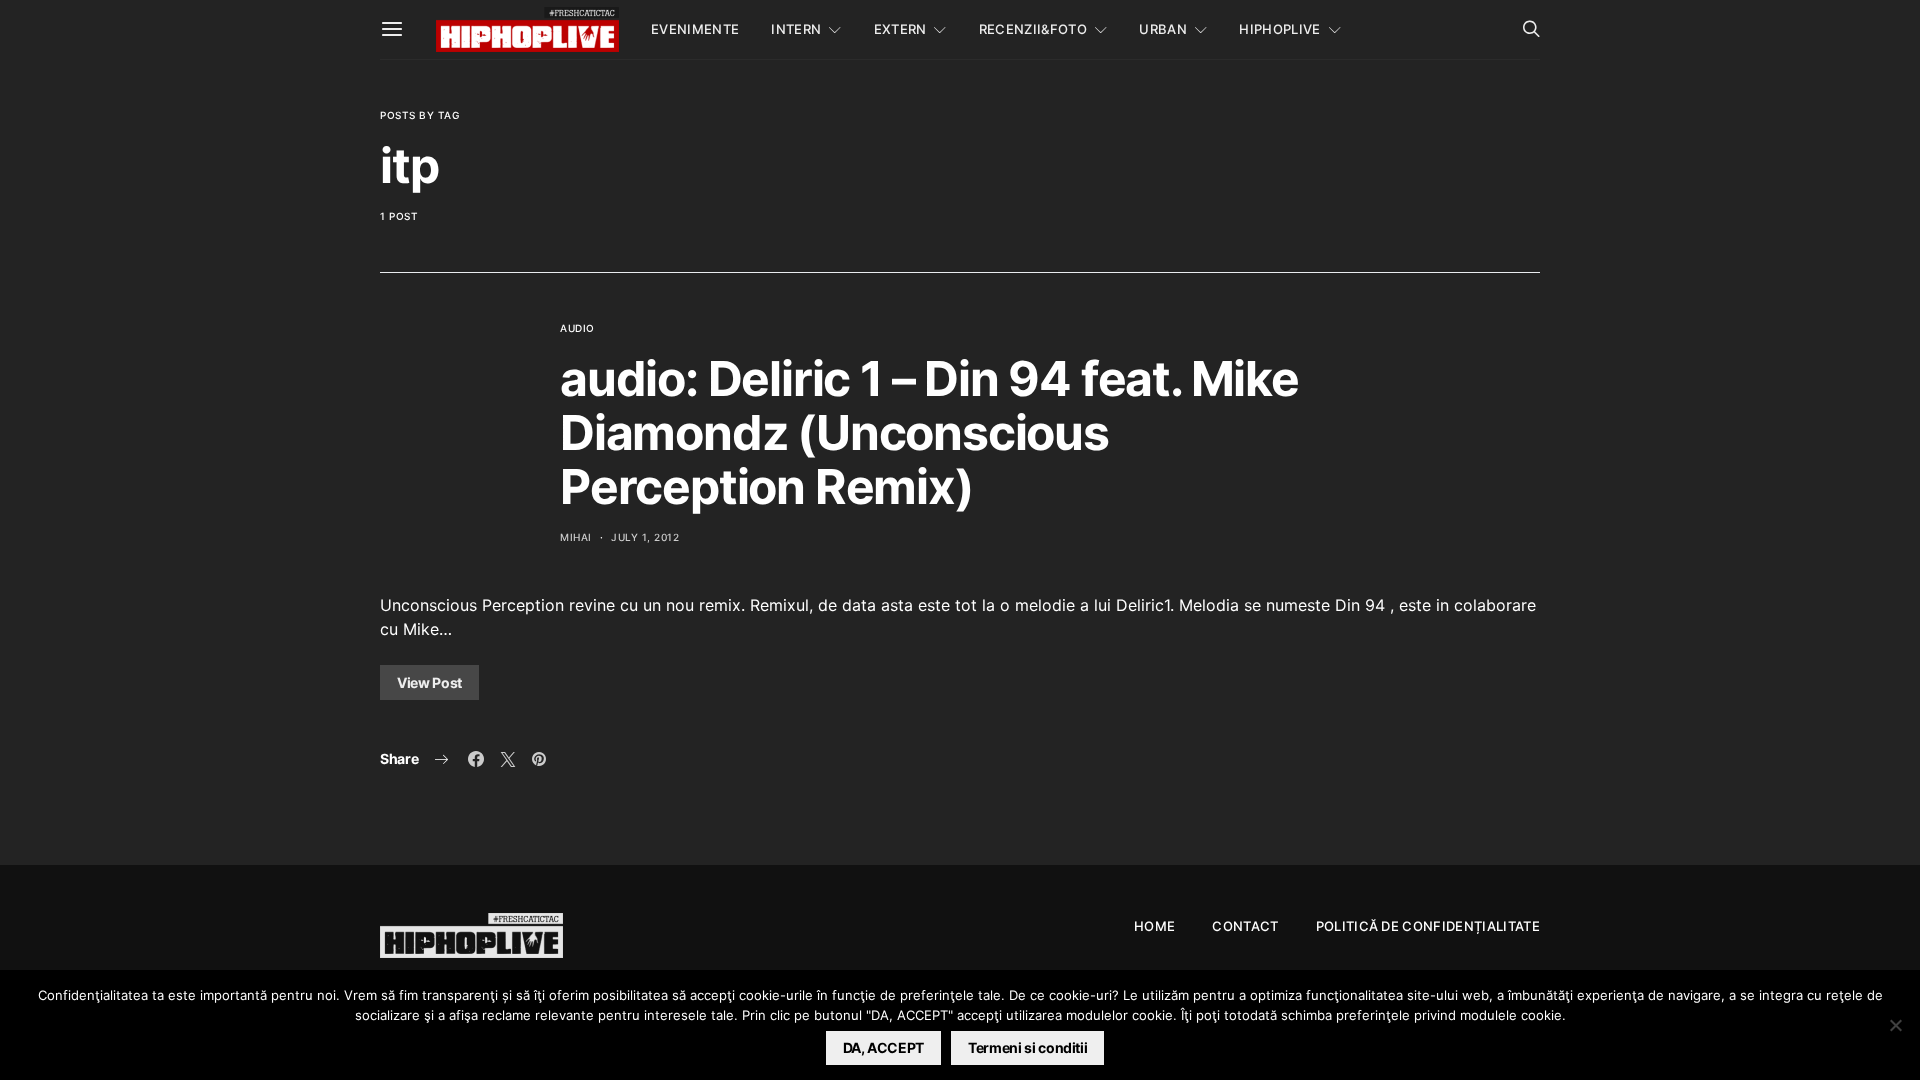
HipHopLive (1279, 29)
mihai (576, 537)
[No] (1895, 1025)
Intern (796, 29)
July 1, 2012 (645, 537)
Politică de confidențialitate (1428, 926)
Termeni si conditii (1027, 1047)
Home (1154, 926)
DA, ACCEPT (884, 1047)
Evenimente (695, 29)
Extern (900, 29)
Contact (1245, 926)
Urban (1163, 29)
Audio (577, 328)
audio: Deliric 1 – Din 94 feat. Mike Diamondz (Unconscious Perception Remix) (929, 432)
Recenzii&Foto (1033, 29)
